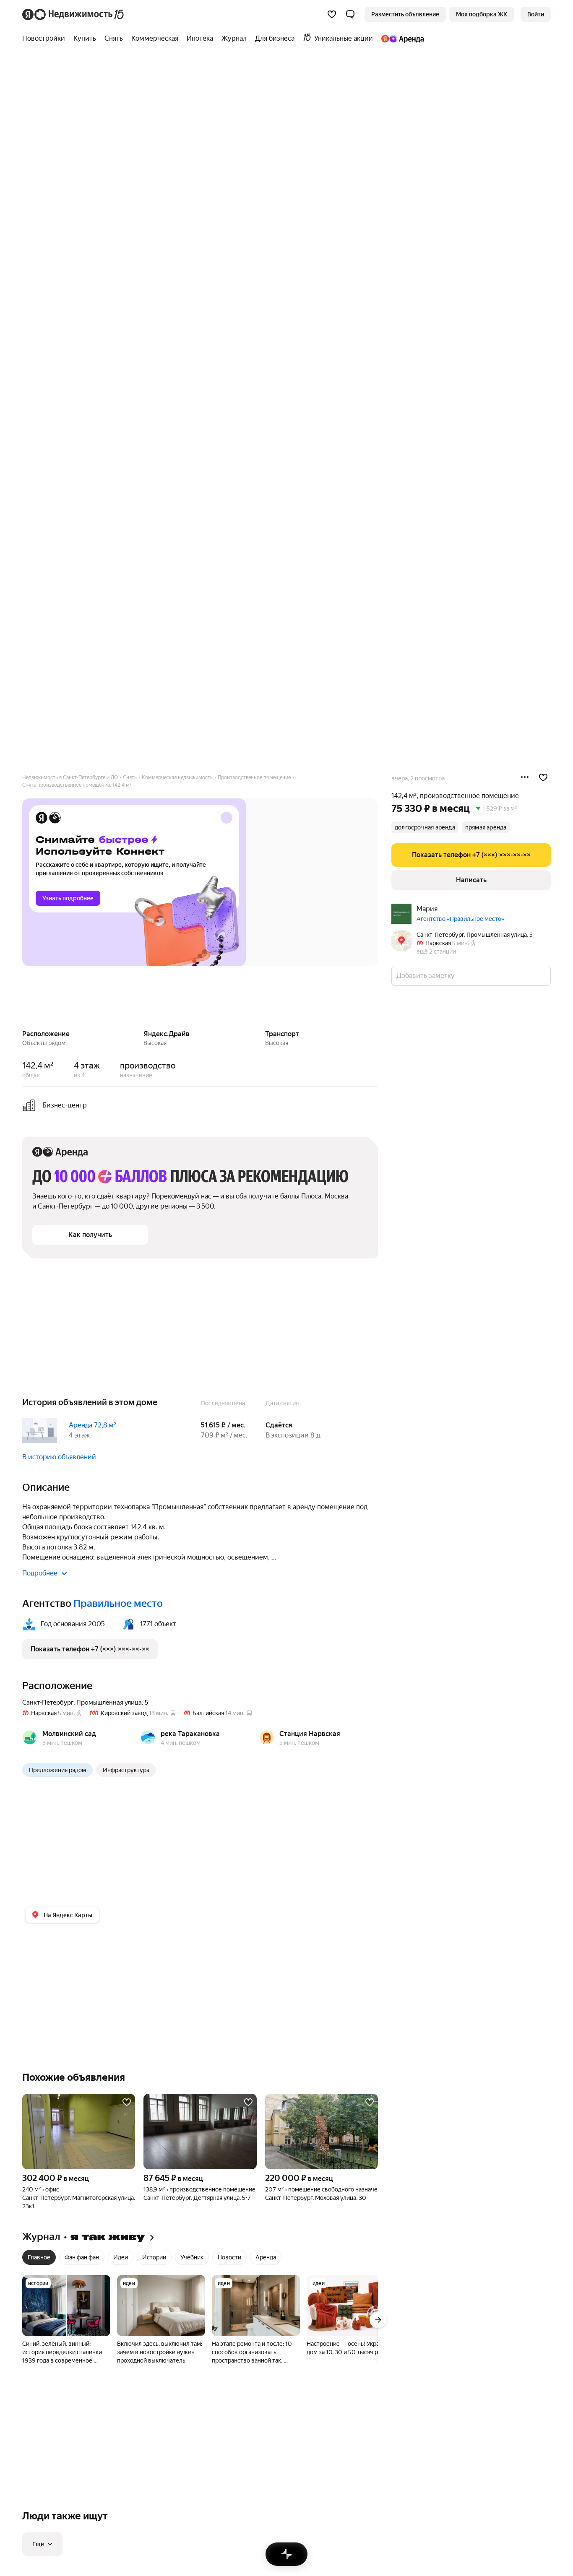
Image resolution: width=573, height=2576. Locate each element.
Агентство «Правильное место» (460, 919)
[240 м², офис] (79, 2132)
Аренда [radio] (266, 2257)
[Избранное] (332, 14)
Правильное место (118, 1604)
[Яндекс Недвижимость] (74, 14)
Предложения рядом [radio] (57, 1770)
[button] (350, 14)
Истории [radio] (154, 2257)
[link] (536, 14)
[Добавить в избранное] (543, 777)
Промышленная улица (109, 1703)
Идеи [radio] (121, 2257)
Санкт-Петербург (48, 1703)
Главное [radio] (39, 2257)
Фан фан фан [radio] (82, 2257)
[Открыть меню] (525, 777)
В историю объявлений (59, 1457)
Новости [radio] (229, 2257)
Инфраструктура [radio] (126, 1770)
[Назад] (22, 999)
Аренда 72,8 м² (92, 1425)
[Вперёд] (378, 999)
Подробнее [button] (40, 1573)
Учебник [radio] (192, 2257)
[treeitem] (46, 39)
